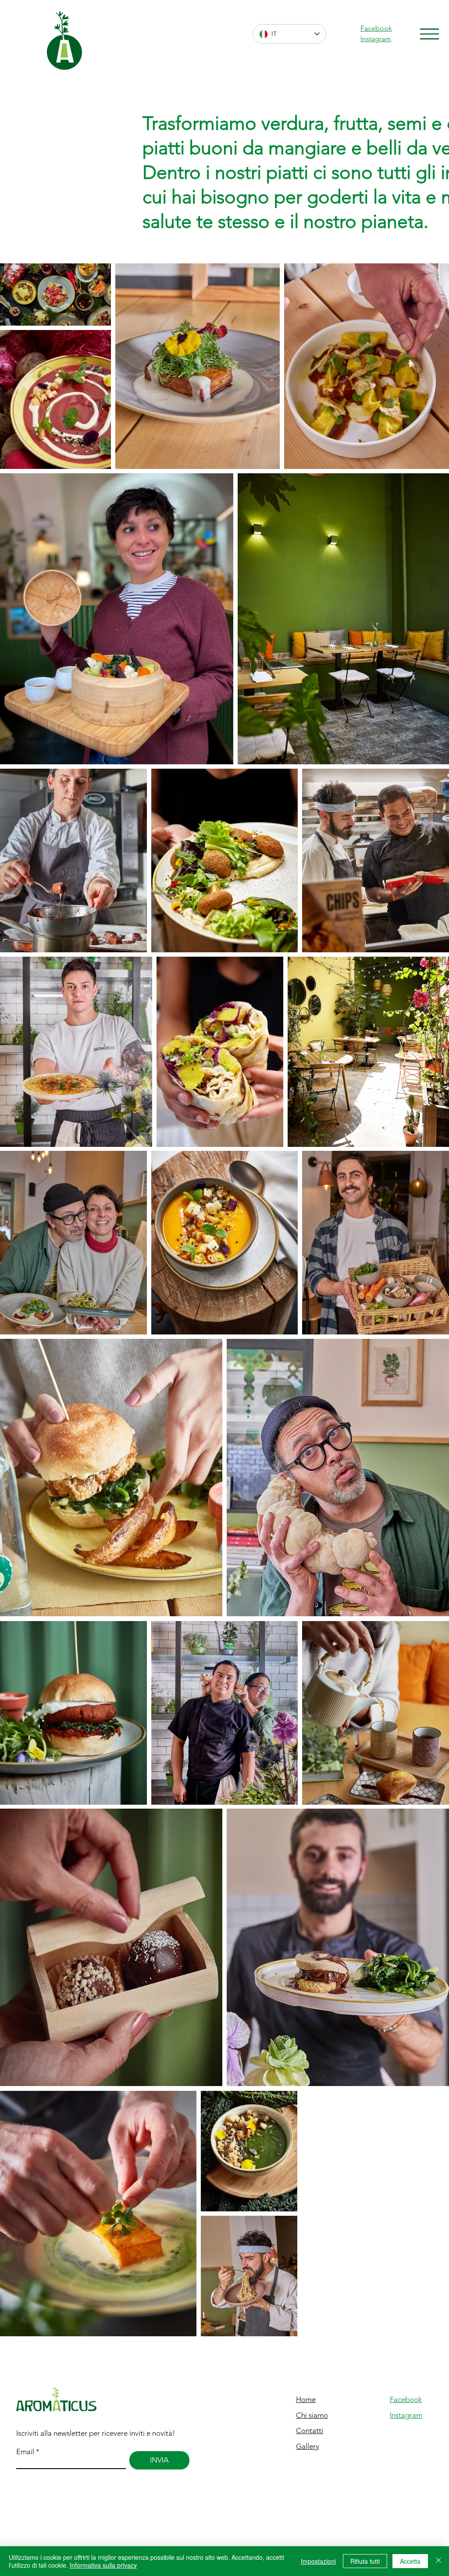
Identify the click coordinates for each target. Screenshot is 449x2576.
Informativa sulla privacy (103, 2565)
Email (25, 2452)
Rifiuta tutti (365, 2561)
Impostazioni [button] (318, 2561)
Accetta (410, 2561)
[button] (429, 34)
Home (306, 2399)
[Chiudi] (438, 2561)
